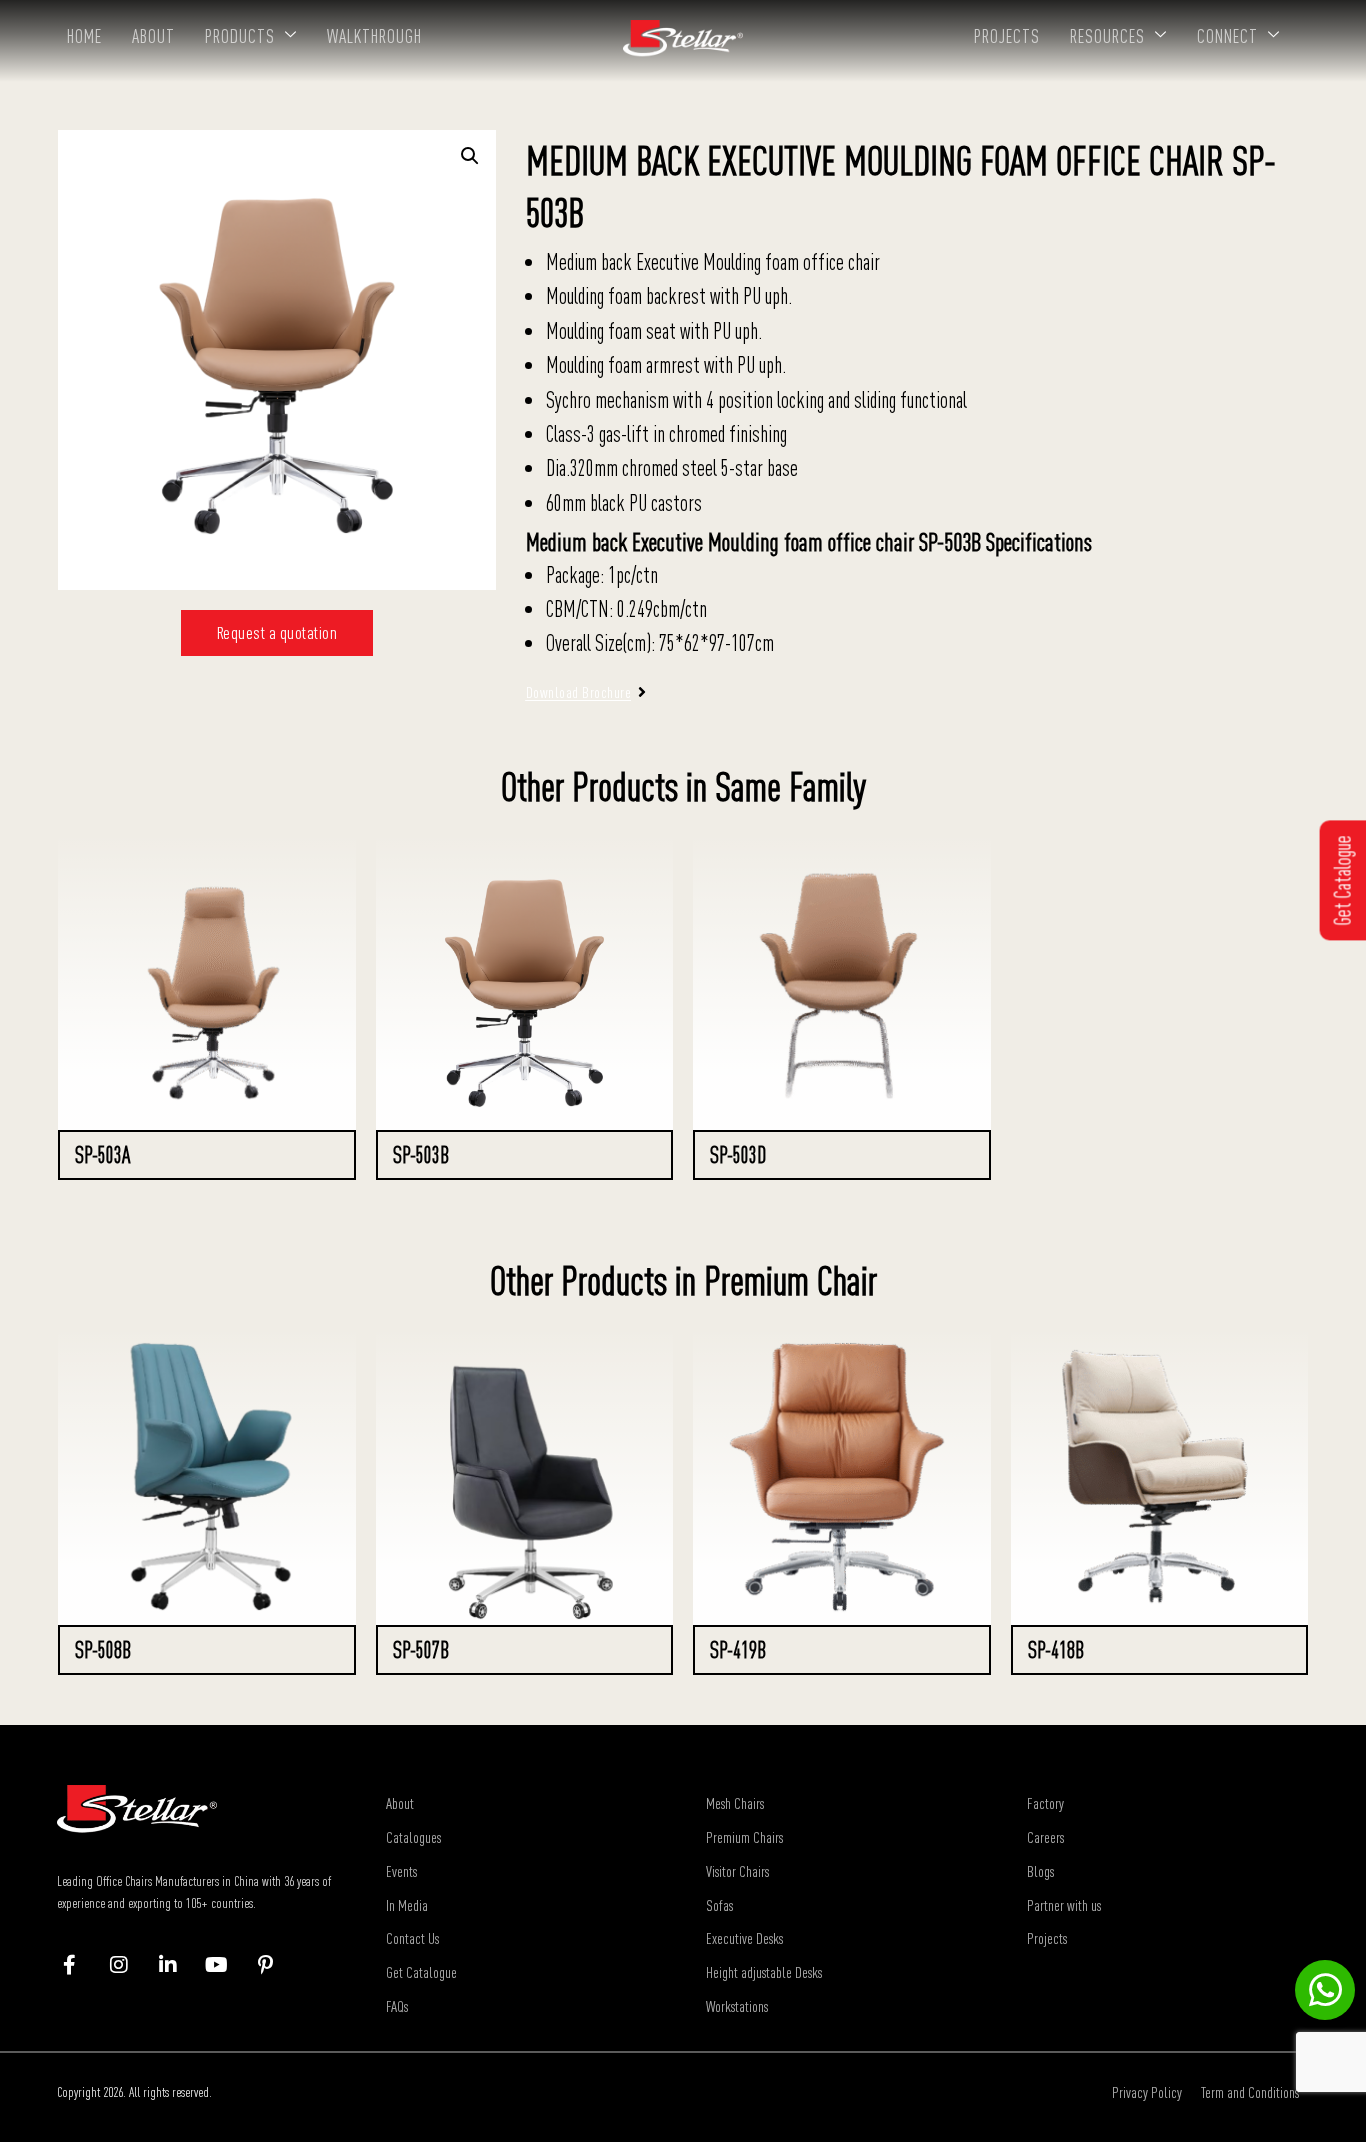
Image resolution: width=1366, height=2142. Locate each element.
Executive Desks (744, 1938)
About (153, 36)
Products (240, 36)
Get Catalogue (421, 1972)
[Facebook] (79, 1965)
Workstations (737, 2006)
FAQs (397, 2006)
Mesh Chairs (735, 1803)
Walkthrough (374, 36)
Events (401, 1871)
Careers (1045, 1837)
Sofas (719, 1905)
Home (84, 36)
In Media (407, 1905)
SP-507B (421, 1650)
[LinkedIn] (177, 1965)
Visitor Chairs (737, 1871)
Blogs (1040, 1871)
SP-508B (103, 1650)
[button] (470, 156)
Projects (1007, 36)
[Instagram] (128, 1965)
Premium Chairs (744, 1837)
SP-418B (1056, 1650)
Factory (1045, 1803)
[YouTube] (226, 1965)
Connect (1227, 36)
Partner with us (1064, 1905)
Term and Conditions (1250, 2092)
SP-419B (738, 1650)
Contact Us (412, 1938)
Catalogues (413, 1837)
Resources (1107, 36)
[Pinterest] (275, 1965)
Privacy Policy (1147, 2092)
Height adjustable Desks (764, 1972)
